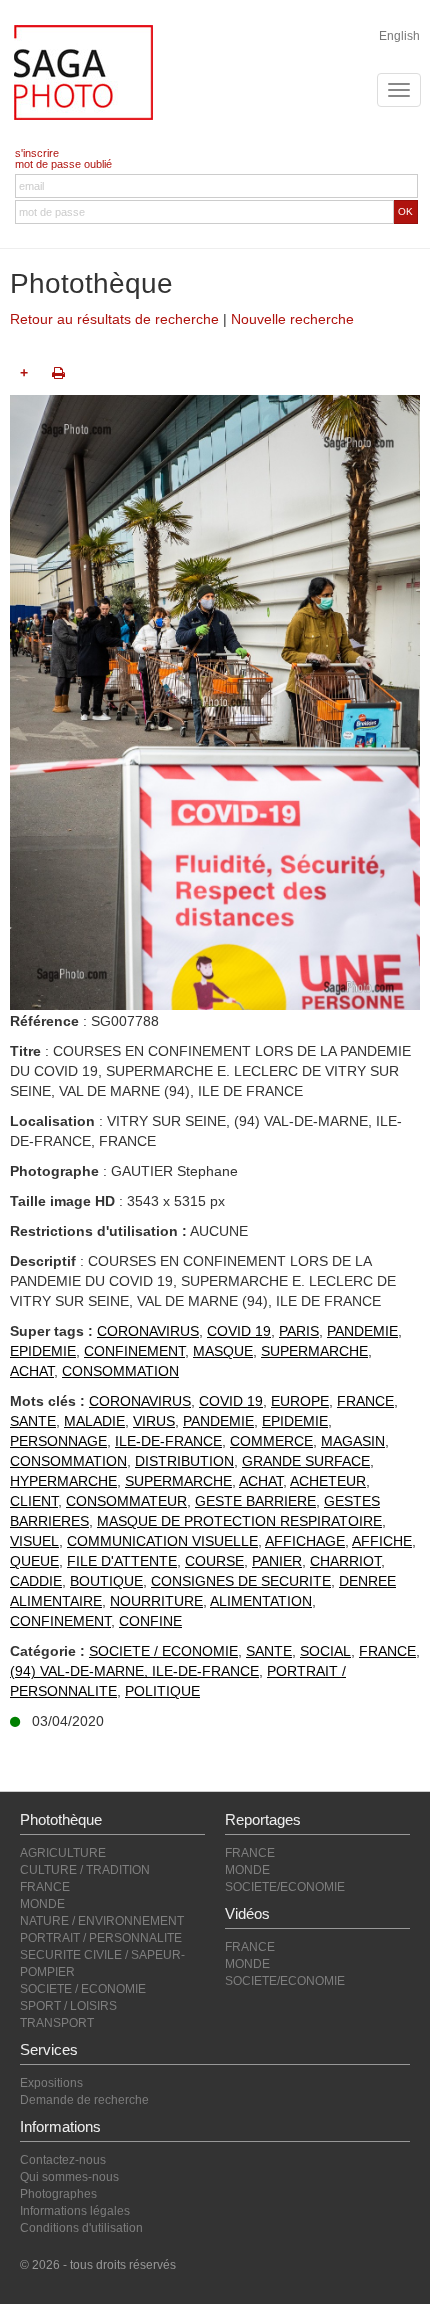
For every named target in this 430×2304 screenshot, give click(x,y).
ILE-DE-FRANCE (168, 1441)
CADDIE (36, 1581)
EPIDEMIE (43, 1351)
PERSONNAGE (58, 1441)
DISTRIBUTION (184, 1461)
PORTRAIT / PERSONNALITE (101, 1938)
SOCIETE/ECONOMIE (285, 1887)
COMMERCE (271, 1441)
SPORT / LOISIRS (68, 2006)
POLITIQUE (162, 1691)
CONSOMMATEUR (126, 1501)
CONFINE (150, 1621)
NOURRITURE (156, 1601)
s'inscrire (37, 153)
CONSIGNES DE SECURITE (241, 1581)
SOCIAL (325, 1651)
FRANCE (365, 1401)
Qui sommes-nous (69, 2177)
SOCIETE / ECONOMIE (163, 1651)
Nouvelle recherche (292, 319)
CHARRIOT (345, 1561)
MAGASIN (353, 1441)
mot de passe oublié (63, 164)
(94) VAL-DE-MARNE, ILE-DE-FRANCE (134, 1671)
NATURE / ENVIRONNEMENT (102, 1921)
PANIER (277, 1561)
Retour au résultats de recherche (114, 319)
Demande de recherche (84, 2100)
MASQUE (223, 1351)
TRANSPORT (57, 2023)
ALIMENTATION (261, 1601)
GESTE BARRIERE (255, 1501)
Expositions (51, 2083)
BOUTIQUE (106, 1581)
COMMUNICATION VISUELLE (162, 1541)
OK (405, 211)
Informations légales (75, 2211)
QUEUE (34, 1561)
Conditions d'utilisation (81, 2228)
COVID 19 (239, 1331)
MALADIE (94, 1421)
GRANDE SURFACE (306, 1461)
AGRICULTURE (63, 1853)
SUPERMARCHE (314, 1351)
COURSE (214, 1561)
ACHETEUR (328, 1481)
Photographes (58, 2194)
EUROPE (300, 1401)
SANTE (33, 1421)
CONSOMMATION (120, 1371)
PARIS (299, 1331)
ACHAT (32, 1371)
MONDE (42, 1904)
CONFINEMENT (134, 1351)
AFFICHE (382, 1541)
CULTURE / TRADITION (85, 1870)
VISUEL (34, 1541)
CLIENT (34, 1501)
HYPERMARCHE (63, 1481)
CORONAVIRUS (148, 1331)
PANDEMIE (362, 1331)
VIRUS (154, 1421)
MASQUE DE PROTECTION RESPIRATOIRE (239, 1521)
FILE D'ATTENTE (122, 1561)
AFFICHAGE (305, 1541)
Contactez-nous (63, 2160)
